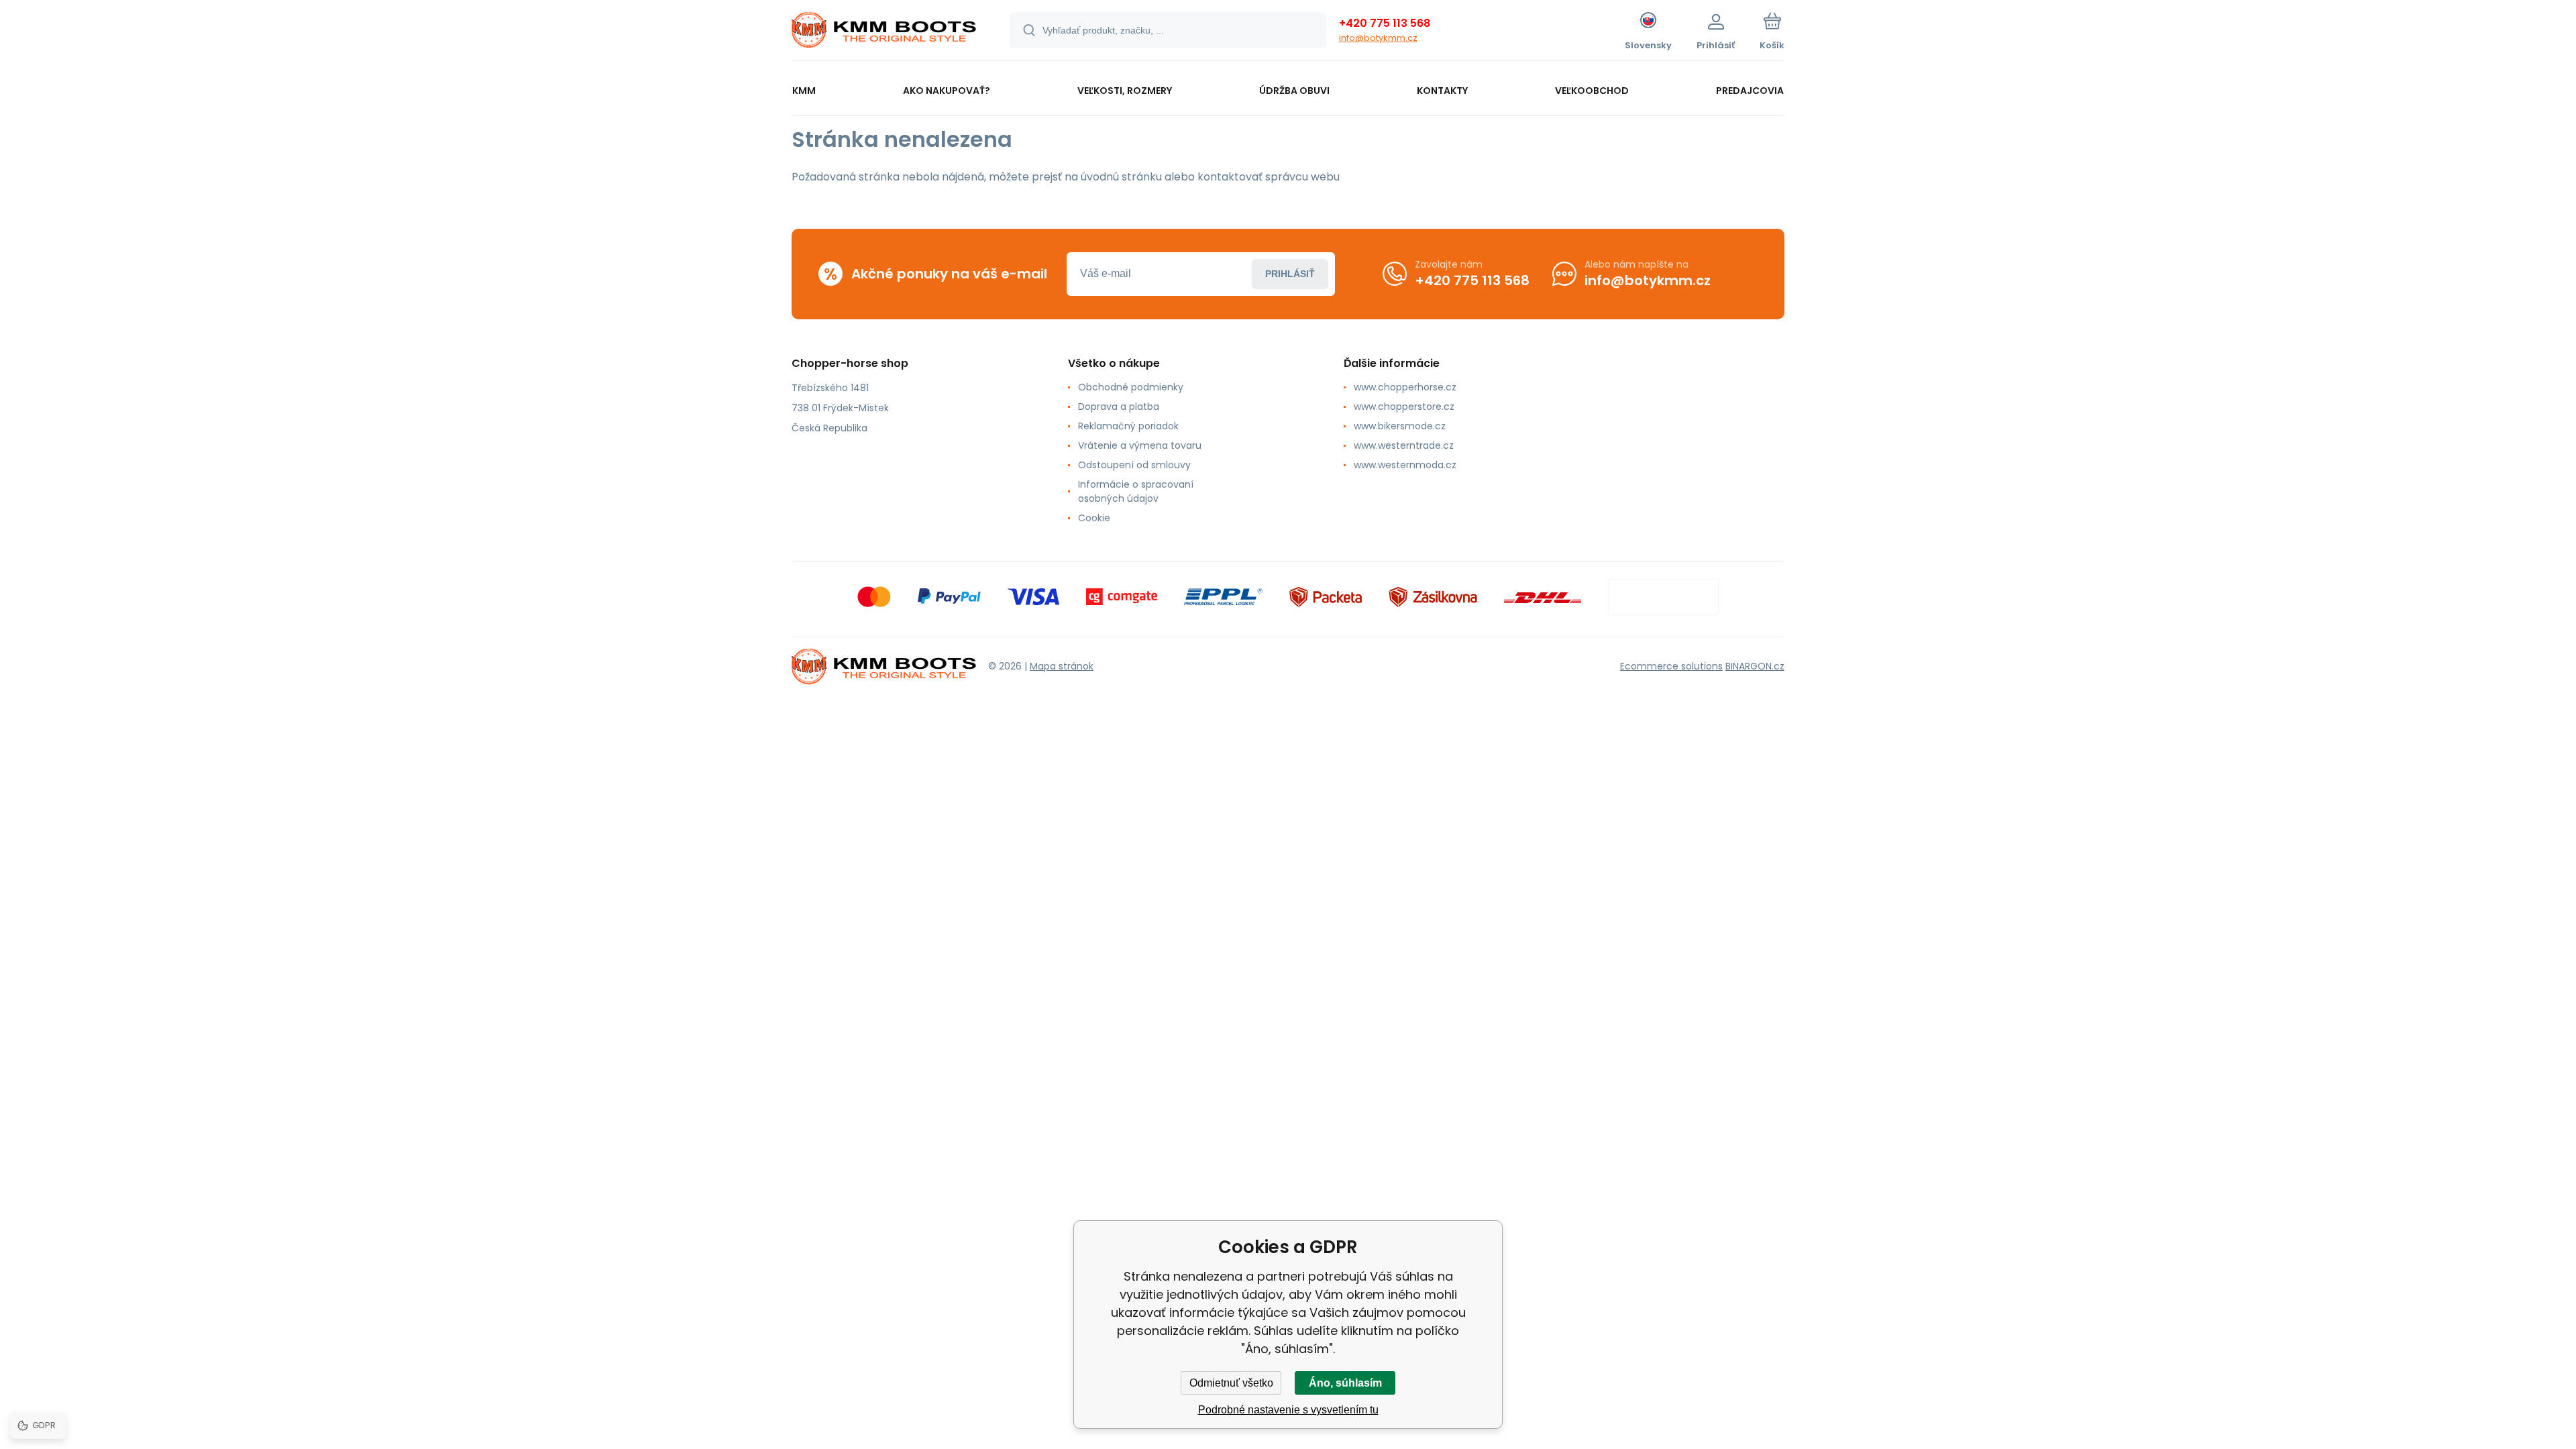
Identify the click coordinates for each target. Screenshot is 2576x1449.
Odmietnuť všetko (1231, 1383)
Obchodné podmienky (1131, 387)
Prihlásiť (1290, 274)
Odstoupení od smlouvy (1134, 465)
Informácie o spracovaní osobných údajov (1136, 491)
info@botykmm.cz (1378, 38)
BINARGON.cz (1755, 666)
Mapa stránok (1062, 666)
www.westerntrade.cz (1404, 445)
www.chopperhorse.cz (1405, 387)
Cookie (1094, 518)
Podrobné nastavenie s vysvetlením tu (1288, 1410)
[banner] (884, 32)
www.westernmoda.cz (1405, 465)
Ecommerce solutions (1671, 666)
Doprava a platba (1119, 407)
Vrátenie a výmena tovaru (1140, 445)
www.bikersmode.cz (1400, 426)
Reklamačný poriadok (1128, 426)
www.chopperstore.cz (1404, 407)
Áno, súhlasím (1345, 1383)
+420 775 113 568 (1385, 23)
